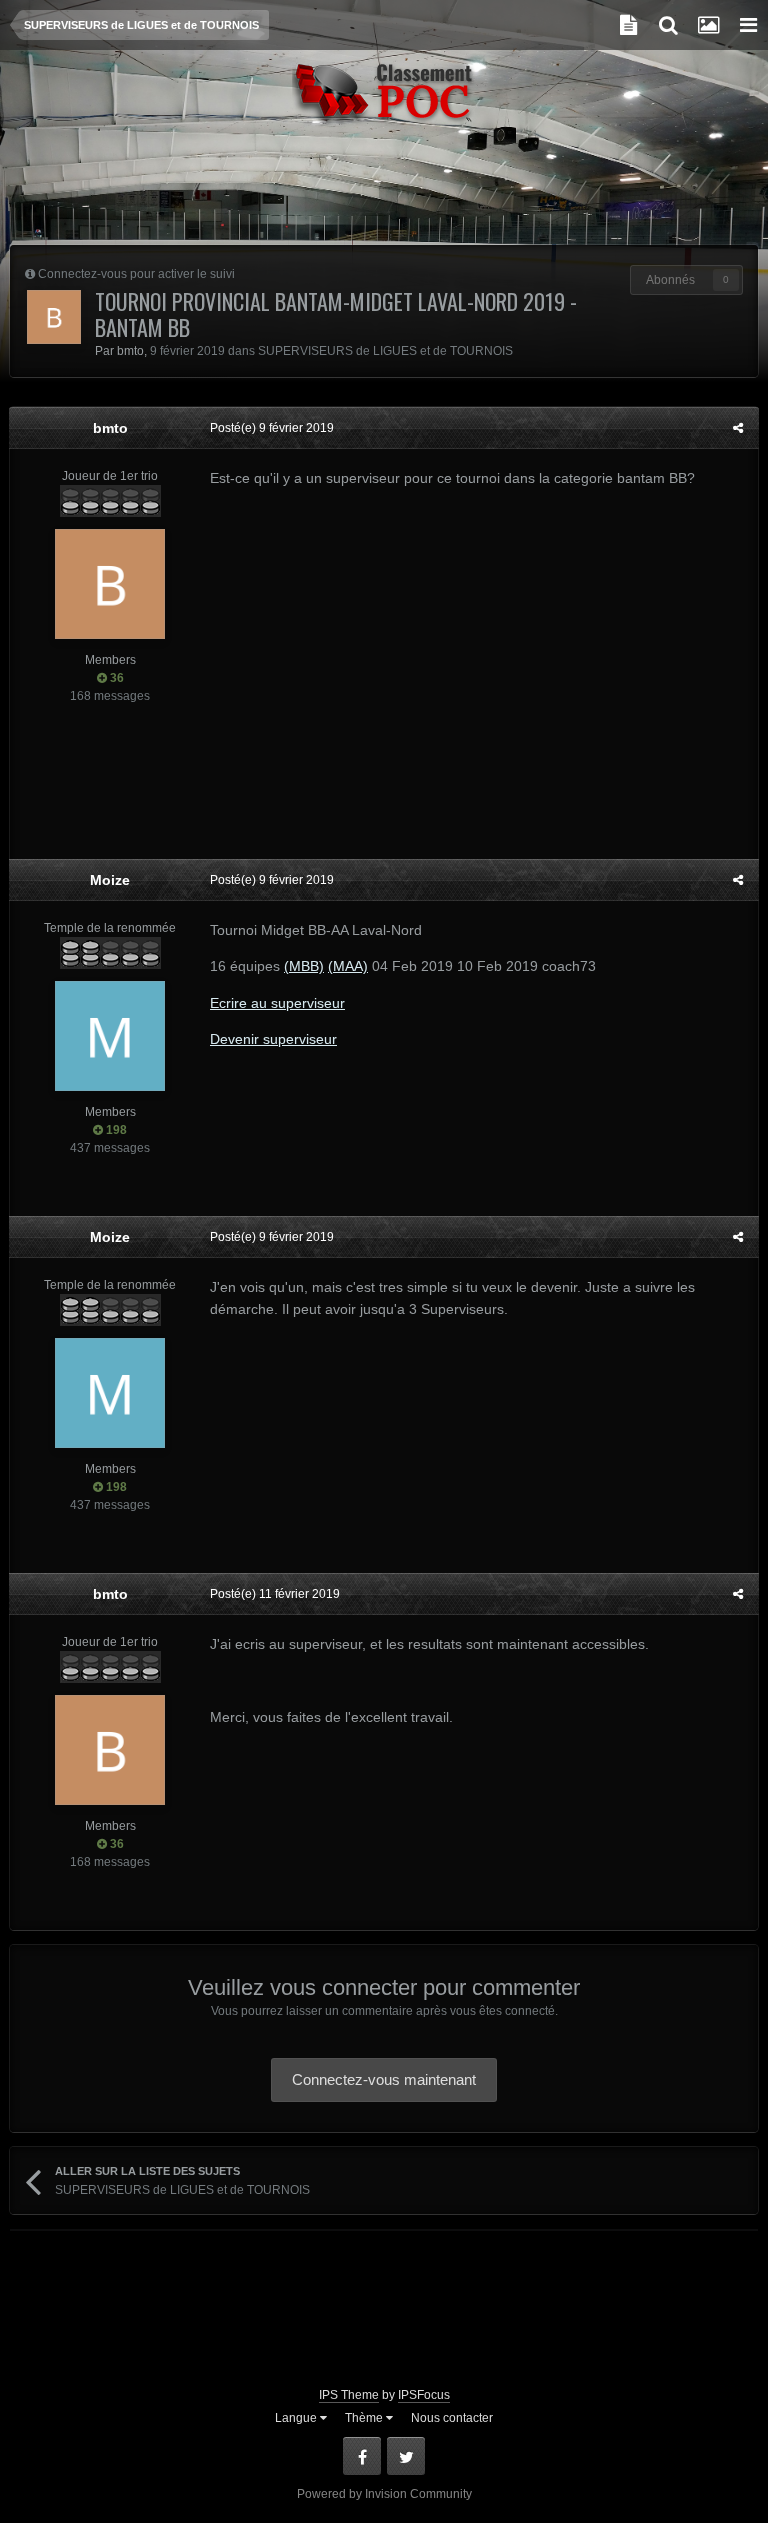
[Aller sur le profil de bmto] (54, 317)
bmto (130, 351)
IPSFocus (424, 2395)
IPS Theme (349, 2395)
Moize (110, 880)
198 (115, 1130)
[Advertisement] (384, 195)
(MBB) (304, 966)
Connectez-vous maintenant (384, 2079)
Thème (365, 2418)
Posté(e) (272, 428)
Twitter (406, 2456)
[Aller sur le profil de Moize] (110, 1036)
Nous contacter (452, 2418)
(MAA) (348, 966)
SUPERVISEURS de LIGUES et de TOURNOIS (385, 351)
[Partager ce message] (738, 428)
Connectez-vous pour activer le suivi (136, 274)
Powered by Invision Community (384, 2494)
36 (115, 678)
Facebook (362, 2456)
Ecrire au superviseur (277, 1003)
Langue (297, 2418)
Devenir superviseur (273, 1039)
